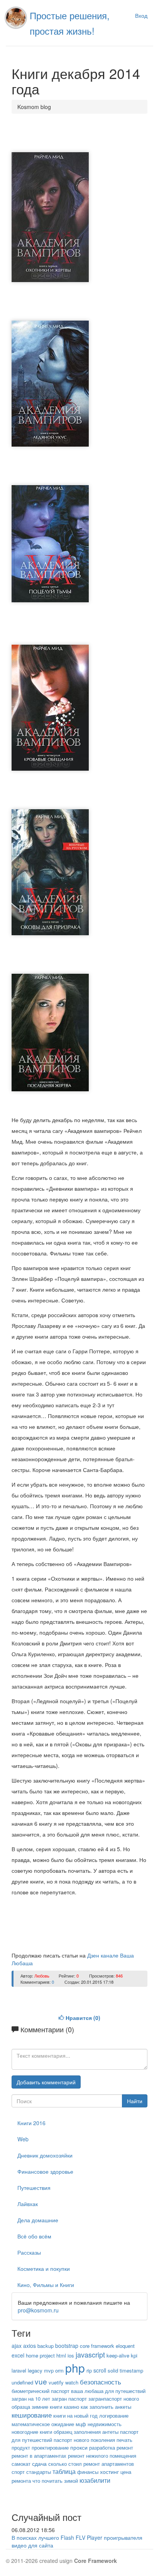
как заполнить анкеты (106, 2407)
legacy (35, 2370)
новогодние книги (32, 2432)
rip (89, 2370)
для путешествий (125, 2391)
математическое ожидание (43, 2424)
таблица (64, 2471)
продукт (21, 2447)
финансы (88, 2472)
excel (18, 2355)
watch (72, 2382)
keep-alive (118, 2355)
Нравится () (82, 2018)
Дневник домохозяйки (45, 2155)
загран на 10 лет (31, 2399)
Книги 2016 (31, 2123)
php (75, 2368)
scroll (100, 2370)
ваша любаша (87, 2391)
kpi (134, 2355)
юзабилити (95, 2480)
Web (23, 2139)
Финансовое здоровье (45, 2171)
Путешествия (34, 2188)
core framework (97, 2346)
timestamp (131, 2370)
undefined (22, 2382)
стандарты (39, 2472)
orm (59, 2370)
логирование (114, 2416)
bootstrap (67, 2346)
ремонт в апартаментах (39, 2456)
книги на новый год (75, 2416)
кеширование (32, 2415)
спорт (18, 2472)
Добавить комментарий (46, 2082)
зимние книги (47, 2407)
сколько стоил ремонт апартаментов (91, 2464)
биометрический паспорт (41, 2391)
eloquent (125, 2346)
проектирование (50, 2447)
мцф (81, 2424)
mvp (49, 2370)
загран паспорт (69, 2399)
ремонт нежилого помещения (102, 2456)
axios (30, 2346)
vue (41, 2381)
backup (46, 2346)
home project (40, 2355)
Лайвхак (28, 2204)
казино (71, 2407)
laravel (19, 2370)
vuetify (56, 2382)
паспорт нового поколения (84, 2440)
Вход (141, 15)
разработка (102, 2447)
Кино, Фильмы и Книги (46, 2285)
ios (71, 2355)
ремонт (125, 2447)
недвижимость (105, 2424)
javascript (90, 2354)
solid (113, 2370)
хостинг (109, 2472)
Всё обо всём (34, 2236)
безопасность (101, 2382)
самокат (21, 2464)
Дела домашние (38, 2220)
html (61, 2355)
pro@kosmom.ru (38, 2310)
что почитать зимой (55, 2481)
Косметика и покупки (44, 2268)
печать (124, 2440)
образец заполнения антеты (86, 2432)
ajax (17, 2346)
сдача (39, 2463)
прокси (79, 2447)
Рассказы (29, 2252)
